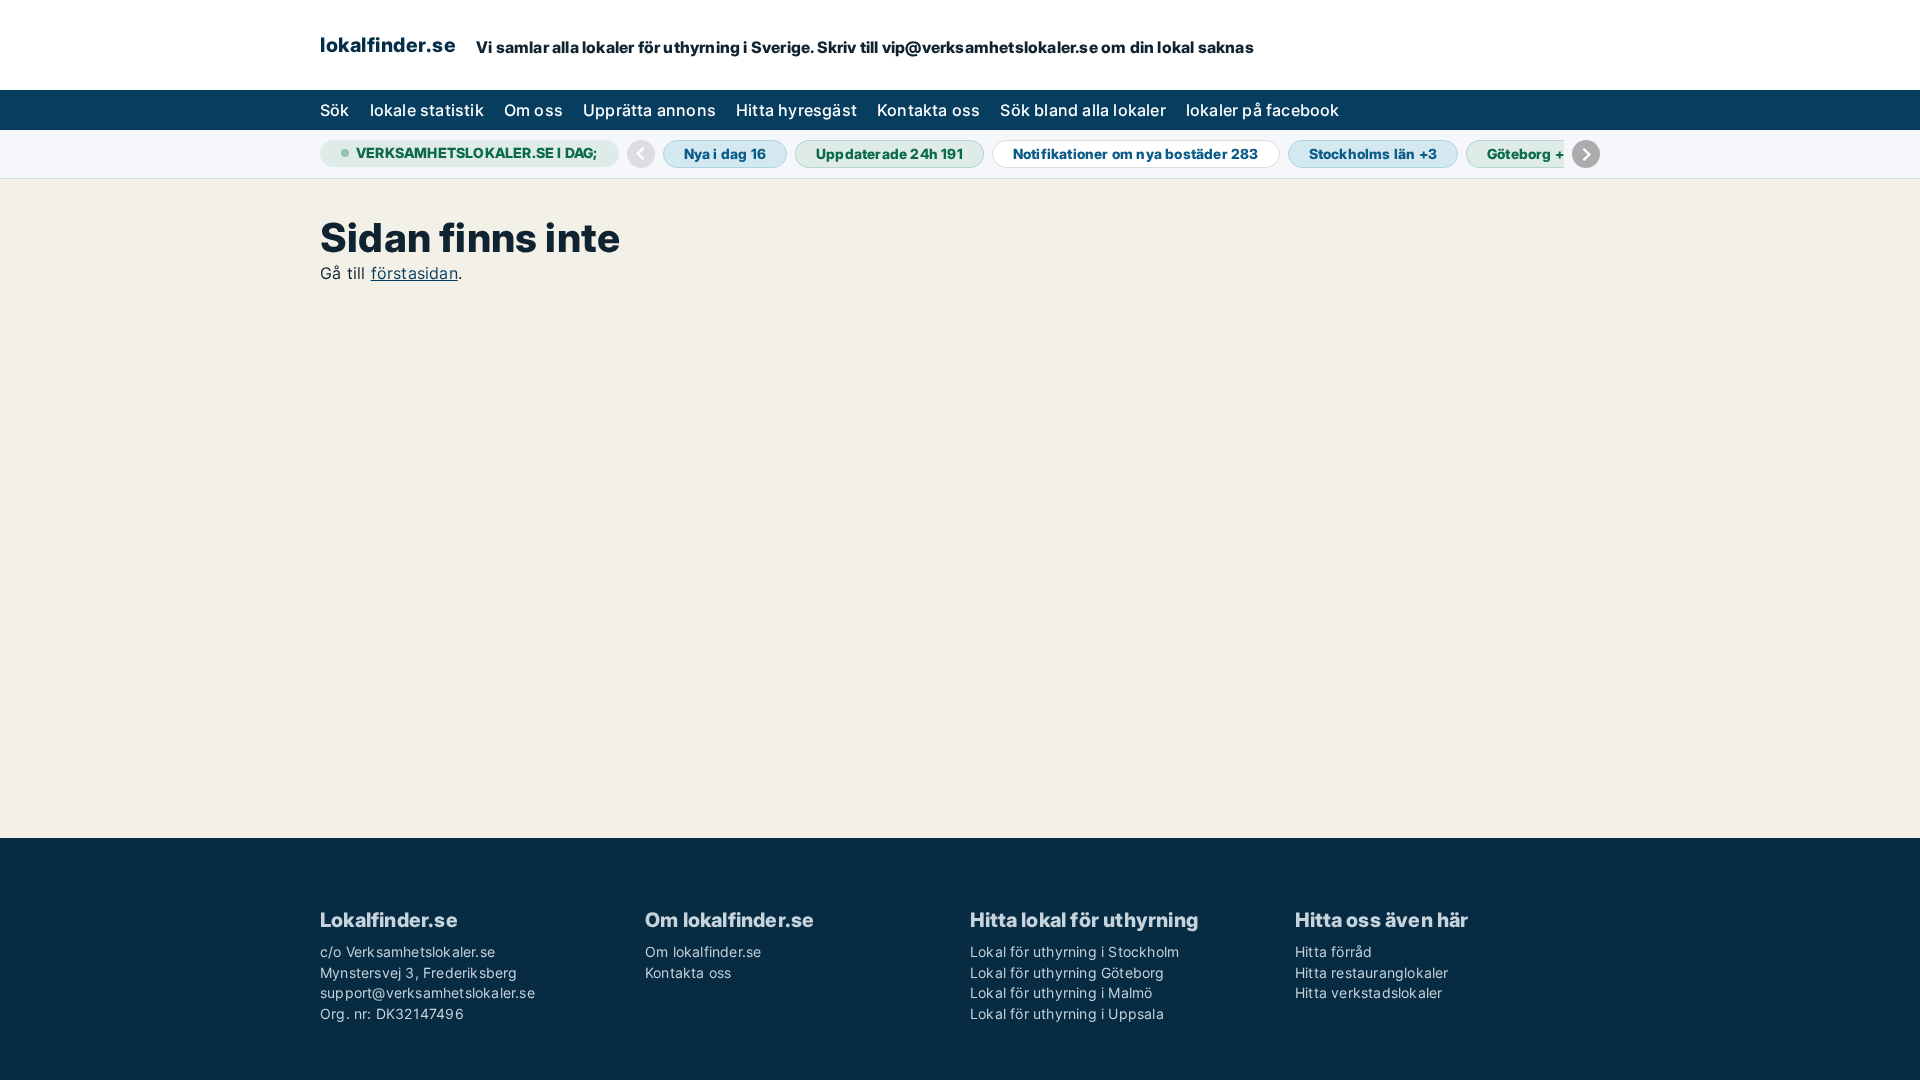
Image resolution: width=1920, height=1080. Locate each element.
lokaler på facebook (1263, 110)
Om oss (533, 110)
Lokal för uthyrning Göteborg (1067, 972)
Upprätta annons (649, 110)
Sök (335, 110)
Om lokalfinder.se (703, 951)
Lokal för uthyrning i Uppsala (1067, 1013)
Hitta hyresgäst (796, 110)
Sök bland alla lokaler (1082, 110)
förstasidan (414, 273)
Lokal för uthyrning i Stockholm (1074, 951)
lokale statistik (427, 110)
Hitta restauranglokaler (1372, 972)
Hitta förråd (1333, 951)
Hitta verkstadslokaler (1368, 992)
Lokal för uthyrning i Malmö (1061, 992)
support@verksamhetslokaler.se (427, 992)
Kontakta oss (928, 110)
